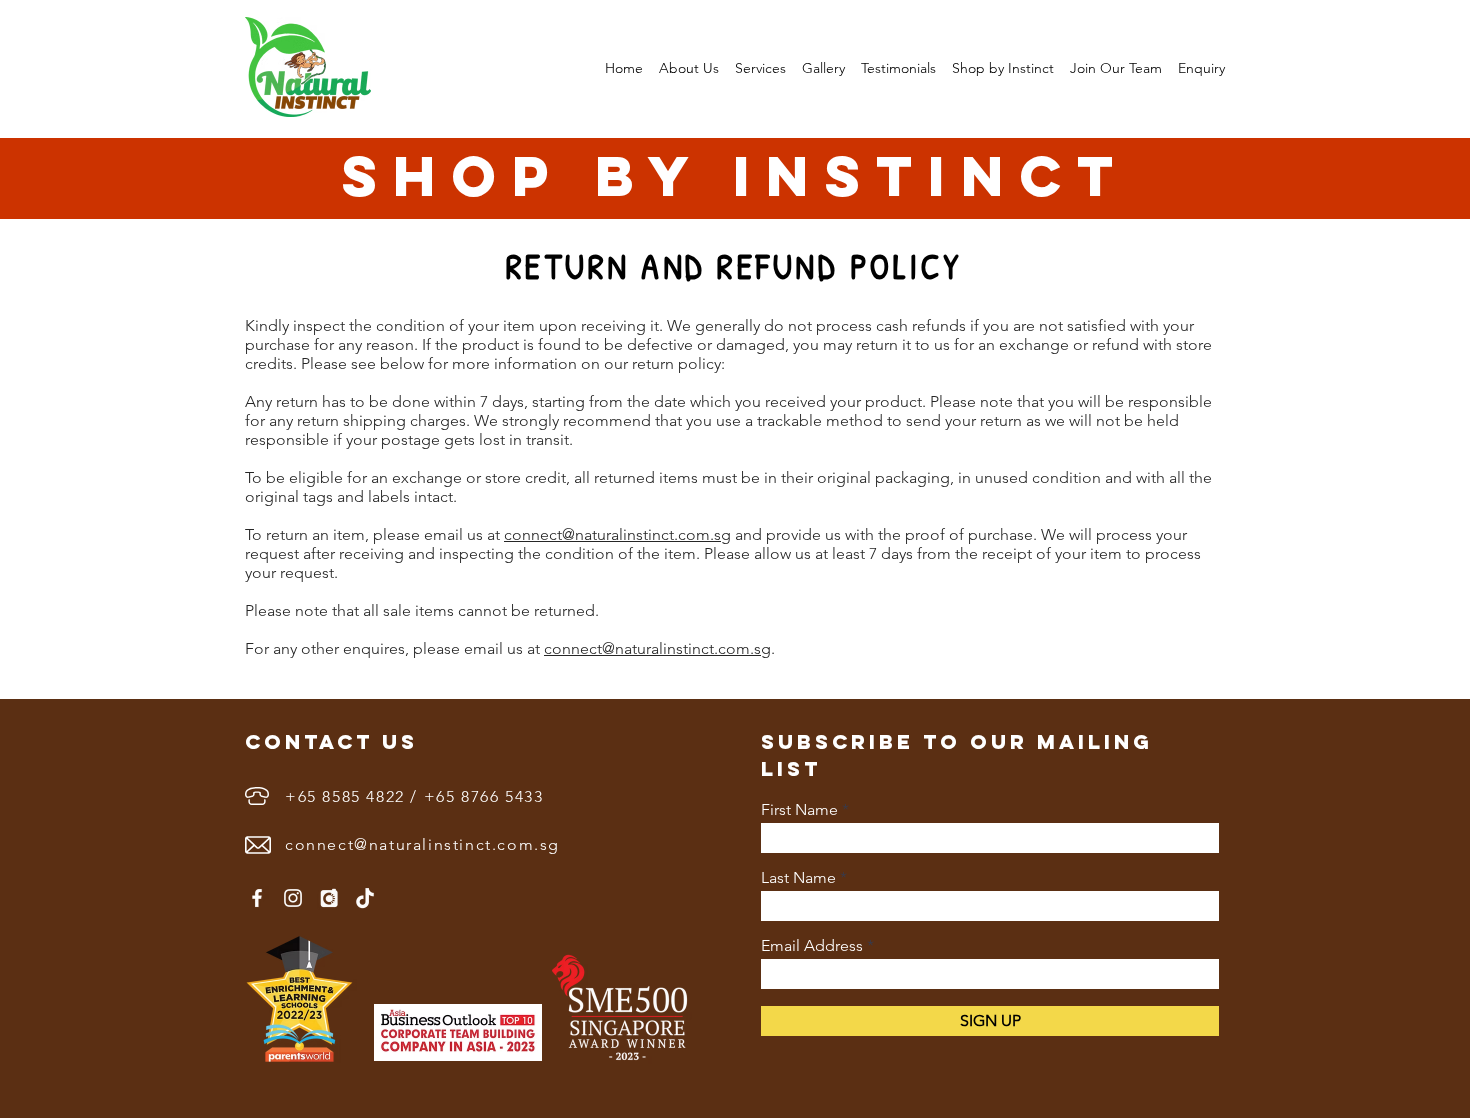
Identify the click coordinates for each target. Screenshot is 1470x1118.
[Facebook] (257, 898)
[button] (689, 68)
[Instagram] (293, 898)
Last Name (798, 878)
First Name (799, 810)
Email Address (812, 946)
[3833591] (329, 898)
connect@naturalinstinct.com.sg (617, 534)
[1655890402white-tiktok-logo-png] (365, 898)
